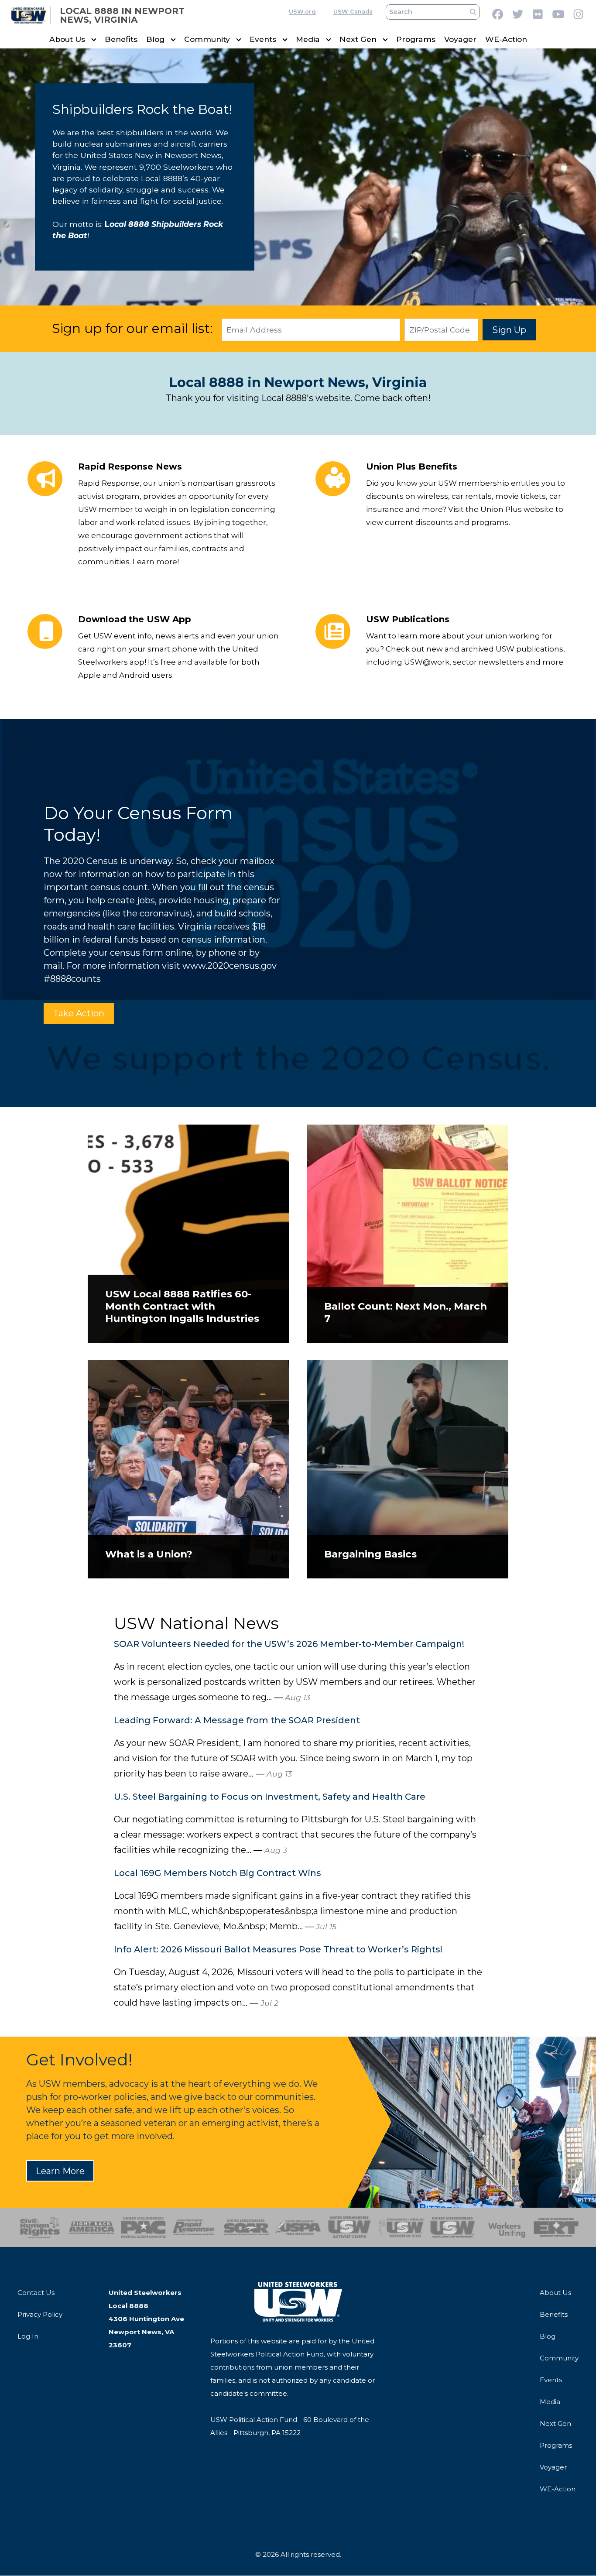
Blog (155, 39)
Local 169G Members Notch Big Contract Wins (218, 1873)
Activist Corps (350, 2227)
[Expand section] (94, 40)
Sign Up (509, 330)
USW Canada (353, 12)
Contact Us (36, 2293)
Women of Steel (401, 2227)
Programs (416, 39)
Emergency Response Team (556, 2227)
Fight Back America (91, 2227)
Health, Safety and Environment (453, 2227)
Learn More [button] (60, 2171)
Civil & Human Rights (40, 2227)
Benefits (121, 39)
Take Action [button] (79, 1013)
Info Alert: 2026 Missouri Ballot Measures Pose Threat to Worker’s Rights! (278, 1949)
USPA (298, 2227)
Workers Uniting (504, 2227)
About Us (67, 39)
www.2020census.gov (229, 966)
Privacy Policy (40, 2314)
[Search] (473, 12)
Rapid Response (195, 2227)
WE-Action (506, 39)
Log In (28, 2336)
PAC (143, 2227)
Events (263, 39)
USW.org (302, 12)
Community (207, 39)
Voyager (460, 39)
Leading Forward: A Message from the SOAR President (237, 1720)
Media (308, 39)
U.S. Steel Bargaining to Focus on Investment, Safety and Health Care (270, 1797)
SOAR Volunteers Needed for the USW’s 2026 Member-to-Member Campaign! (289, 1644)
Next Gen (358, 39)
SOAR (246, 2227)
